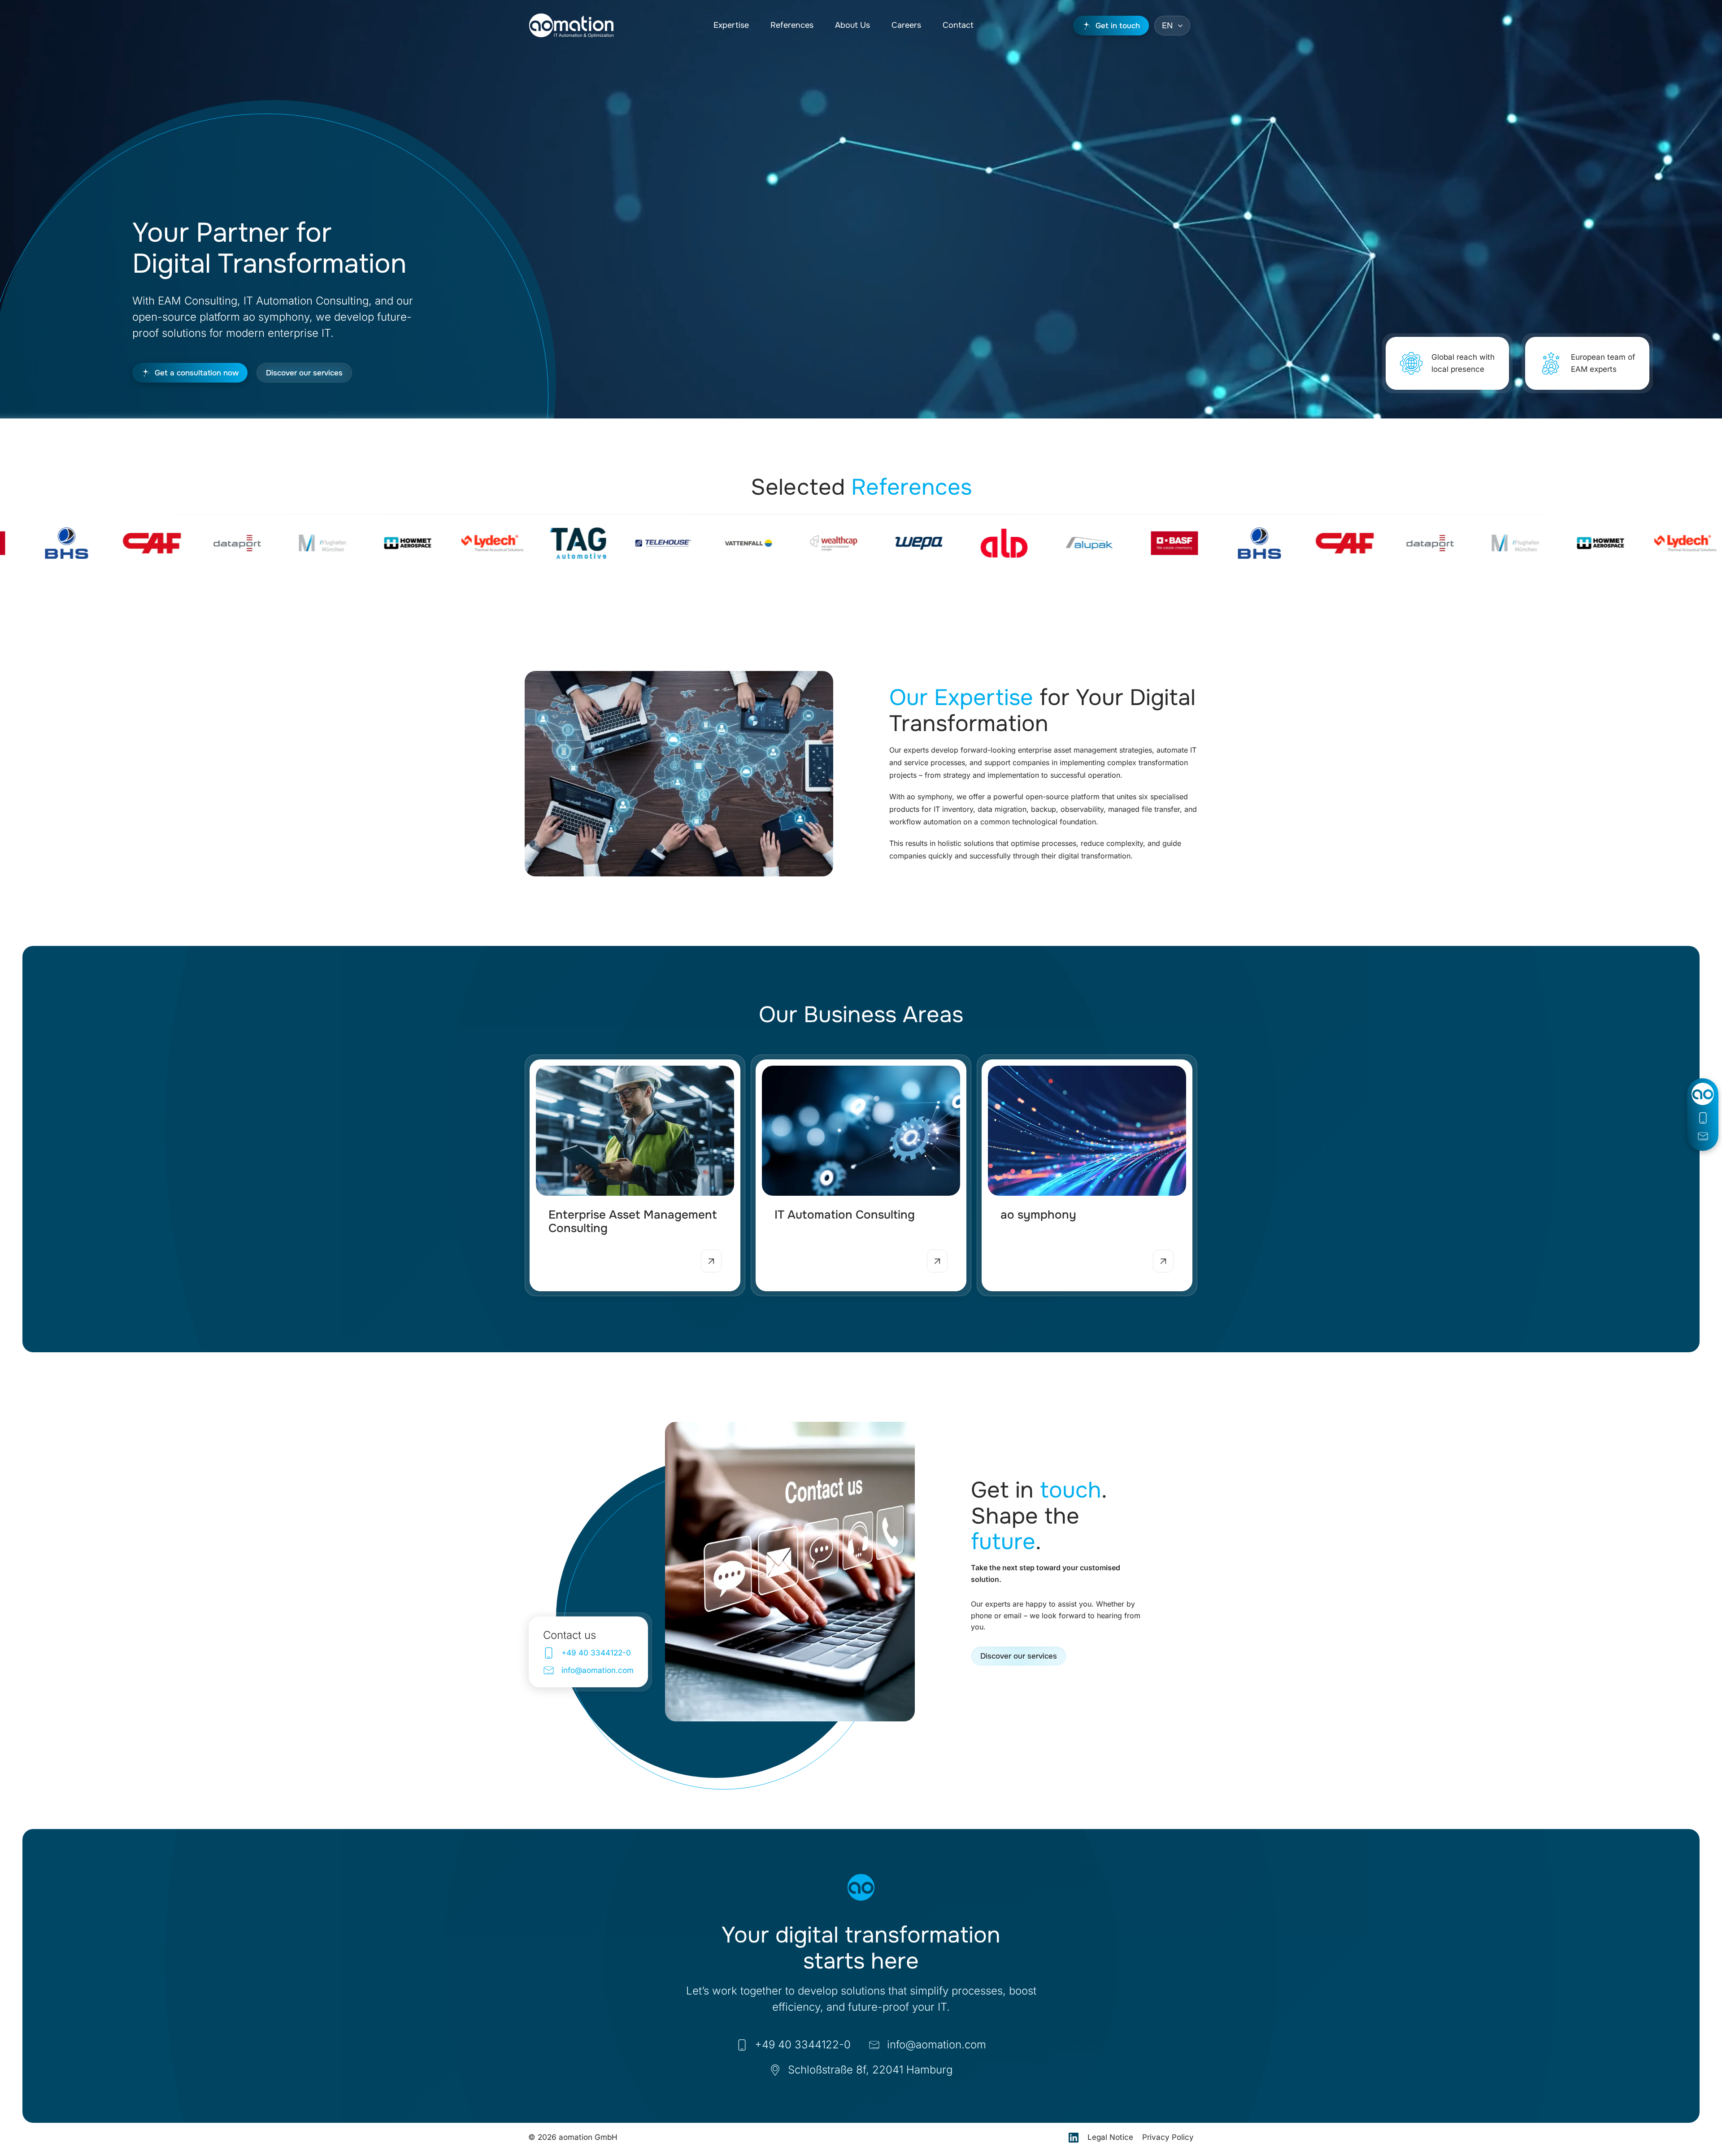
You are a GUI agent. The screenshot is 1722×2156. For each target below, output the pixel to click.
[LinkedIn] (1074, 2138)
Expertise (731, 25)
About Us (852, 25)
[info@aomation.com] (1703, 1136)
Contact (958, 25)
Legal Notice (1110, 2137)
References (792, 25)
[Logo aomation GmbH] (571, 26)
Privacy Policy (1168, 2137)
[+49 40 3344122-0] (1703, 1118)
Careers (906, 25)
